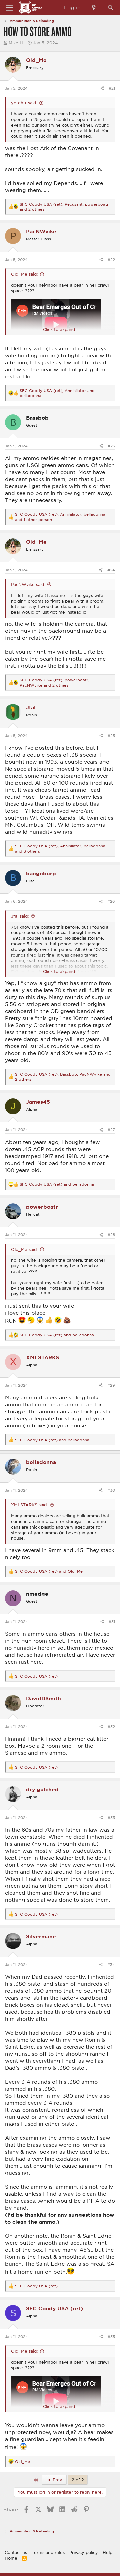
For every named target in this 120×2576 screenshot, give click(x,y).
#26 (111, 901)
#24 (111, 570)
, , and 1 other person (60, 517)
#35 (111, 2336)
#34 (111, 1964)
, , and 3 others (60, 848)
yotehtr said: (24, 103)
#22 (111, 259)
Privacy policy (84, 2552)
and (57, 1184)
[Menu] (9, 8)
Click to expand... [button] (60, 329)
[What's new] (94, 7)
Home (11, 2558)
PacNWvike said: (28, 584)
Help (107, 2552)
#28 (111, 1234)
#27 (111, 1129)
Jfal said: (20, 916)
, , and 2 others (64, 207)
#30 (111, 1490)
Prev (57, 2480)
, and (57, 393)
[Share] (102, 88)
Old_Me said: (24, 274)
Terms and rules (48, 2552)
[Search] (110, 7)
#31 (112, 1621)
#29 (111, 1385)
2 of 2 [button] (78, 2480)
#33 (111, 1817)
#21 (112, 88)
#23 (111, 446)
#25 (111, 735)
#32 (111, 1726)
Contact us (16, 2552)
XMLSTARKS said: (29, 1505)
